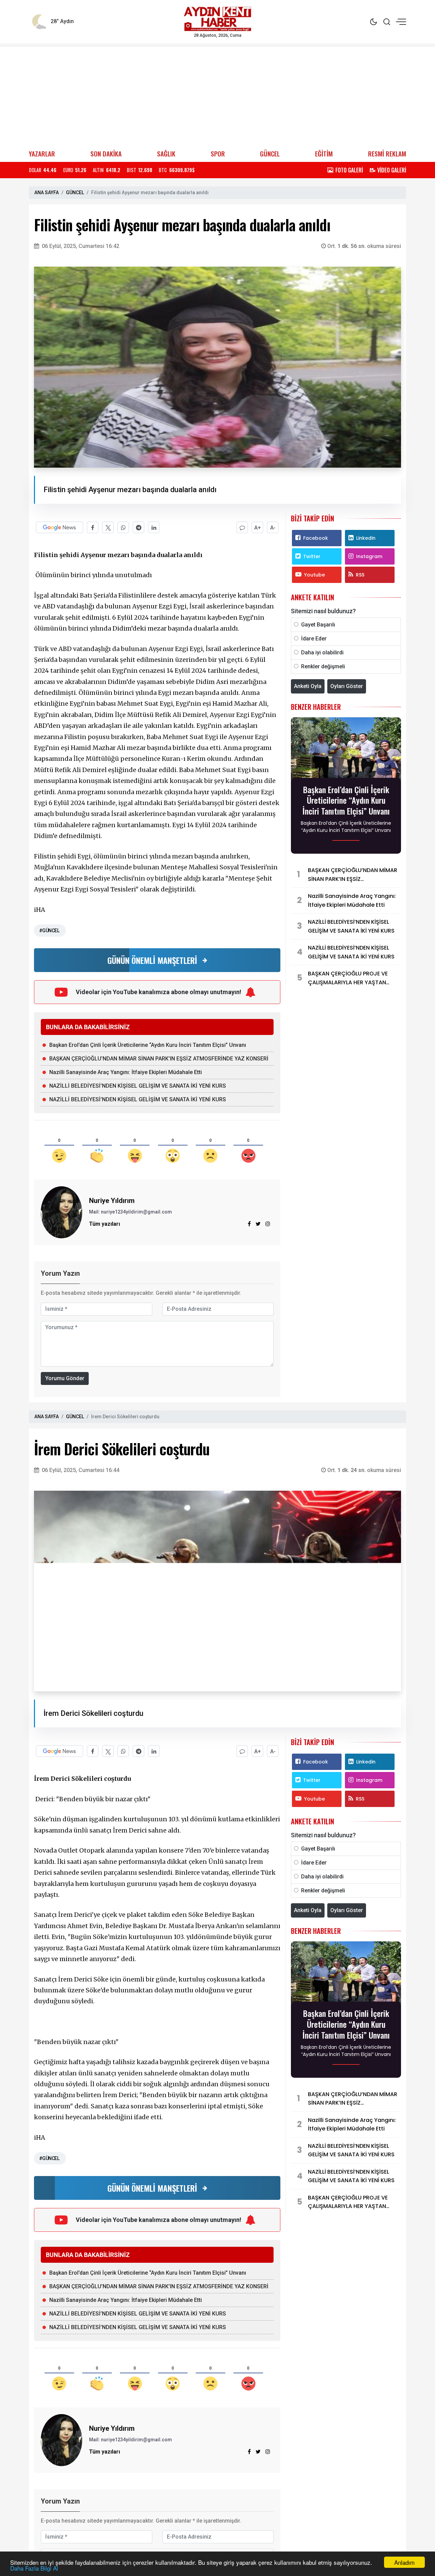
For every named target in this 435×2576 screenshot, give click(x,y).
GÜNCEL (270, 154)
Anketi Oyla (308, 686)
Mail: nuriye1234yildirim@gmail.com (130, 1212)
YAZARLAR (42, 154)
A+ (258, 528)
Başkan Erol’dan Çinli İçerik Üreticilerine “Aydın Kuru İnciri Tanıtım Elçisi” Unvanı (148, 1045)
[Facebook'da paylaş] (93, 527)
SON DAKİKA (106, 154)
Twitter (312, 556)
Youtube (315, 575)
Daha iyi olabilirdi (322, 653)
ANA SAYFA (47, 193)
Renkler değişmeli (323, 666)
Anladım (404, 2562)
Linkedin (366, 538)
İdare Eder (314, 639)
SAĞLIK (166, 154)
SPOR (218, 154)
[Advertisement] (217, 95)
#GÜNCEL (49, 931)
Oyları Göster (347, 686)
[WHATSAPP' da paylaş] (123, 527)
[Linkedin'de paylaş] (154, 527)
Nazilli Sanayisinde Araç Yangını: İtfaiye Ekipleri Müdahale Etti (126, 1072)
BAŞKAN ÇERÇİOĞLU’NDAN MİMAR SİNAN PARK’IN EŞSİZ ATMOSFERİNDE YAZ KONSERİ (159, 1059)
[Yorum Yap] (242, 527)
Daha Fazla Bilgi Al (34, 2568)
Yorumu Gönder (65, 1378)
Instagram (369, 556)
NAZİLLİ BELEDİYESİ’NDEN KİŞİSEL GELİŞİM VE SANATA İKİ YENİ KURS (138, 1086)
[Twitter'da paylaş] (108, 527)
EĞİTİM (324, 154)
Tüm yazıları (105, 1224)
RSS (360, 575)
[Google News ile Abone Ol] (59, 527)
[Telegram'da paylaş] (138, 527)
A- (273, 528)
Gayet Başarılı (318, 625)
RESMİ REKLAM (387, 154)
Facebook (316, 538)
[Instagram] (268, 1224)
